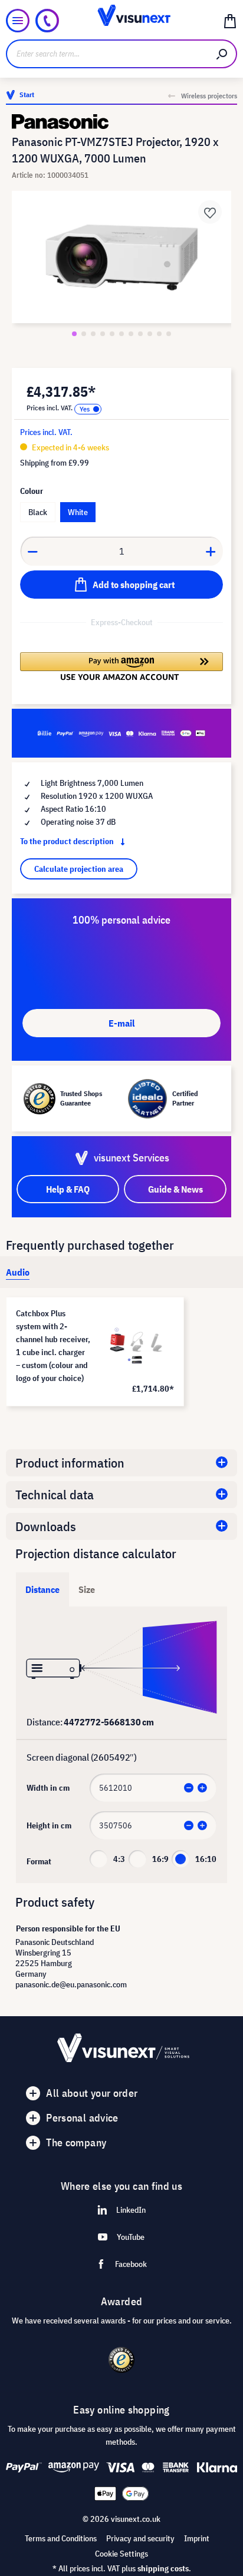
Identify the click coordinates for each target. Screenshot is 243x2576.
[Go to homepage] (122, 21)
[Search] (222, 54)
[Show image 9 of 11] (150, 334)
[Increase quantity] (211, 551)
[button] (121, 666)
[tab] (18, 1272)
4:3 (119, 1859)
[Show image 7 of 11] (131, 334)
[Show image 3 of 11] (93, 334)
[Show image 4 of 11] (103, 334)
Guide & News (175, 1189)
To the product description (68, 841)
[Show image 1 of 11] (74, 334)
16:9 (160, 1859)
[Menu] (18, 21)
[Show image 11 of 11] (169, 334)
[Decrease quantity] (32, 551)
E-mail (121, 1023)
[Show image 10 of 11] (159, 334)
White (78, 512)
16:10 (206, 1859)
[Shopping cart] (230, 21)
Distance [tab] (42, 1589)
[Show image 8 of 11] (140, 334)
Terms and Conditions (61, 2538)
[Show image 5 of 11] (112, 334)
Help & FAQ (68, 1189)
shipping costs (163, 2568)
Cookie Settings (121, 2554)
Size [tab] (87, 1589)
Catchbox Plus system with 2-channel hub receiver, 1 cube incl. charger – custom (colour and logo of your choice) (53, 1346)
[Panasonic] (121, 122)
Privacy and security (140, 2538)
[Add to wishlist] (210, 212)
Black (38, 512)
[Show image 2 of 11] (84, 334)
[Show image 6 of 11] (121, 334)
